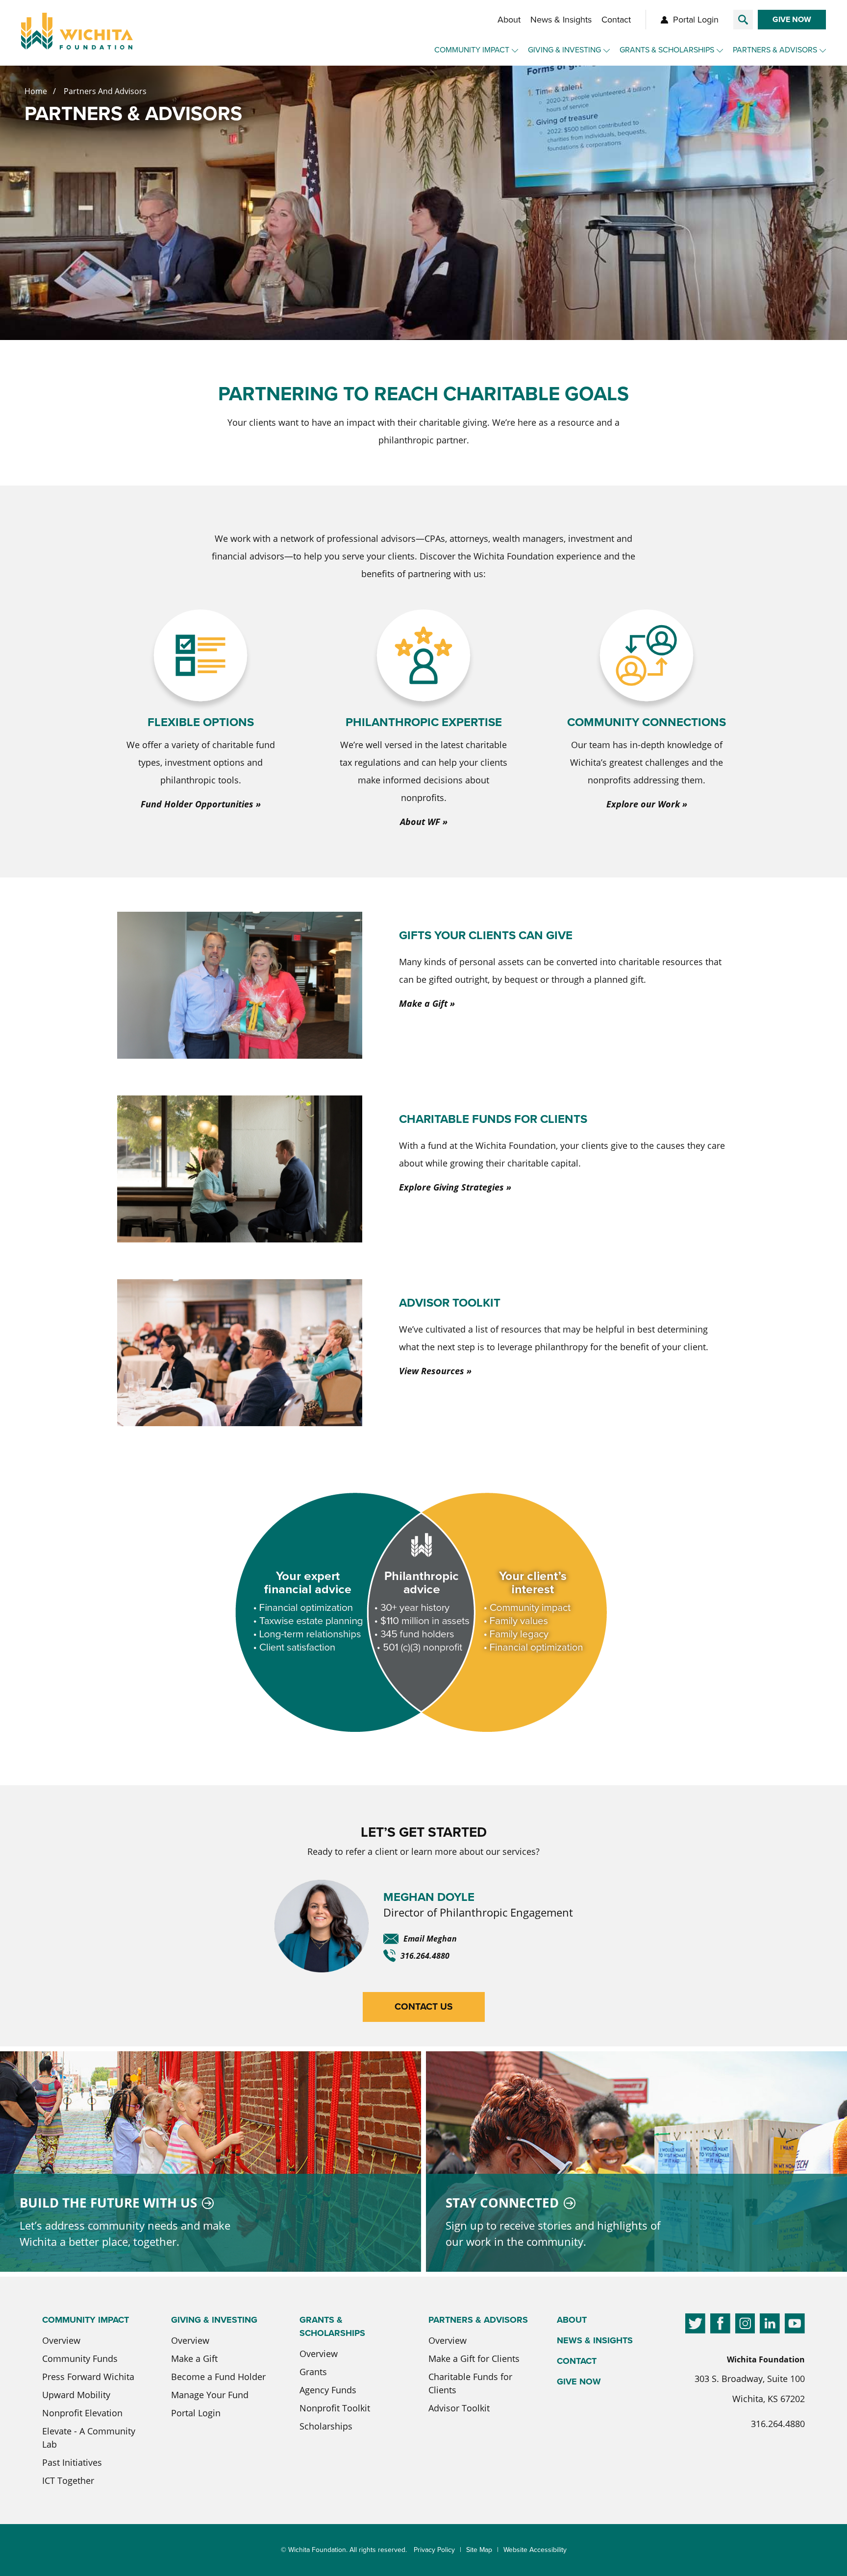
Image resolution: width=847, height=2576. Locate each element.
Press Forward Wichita (88, 2377)
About (509, 20)
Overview (61, 2340)
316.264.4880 (425, 1956)
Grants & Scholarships (667, 50)
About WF (420, 822)
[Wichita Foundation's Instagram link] (745, 2325)
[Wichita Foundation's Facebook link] (720, 2325)
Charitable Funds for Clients (470, 2383)
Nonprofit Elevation (82, 2413)
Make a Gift (423, 1003)
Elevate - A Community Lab (89, 2438)
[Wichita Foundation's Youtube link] (795, 2325)
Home (36, 91)
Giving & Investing (564, 50)
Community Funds (80, 2358)
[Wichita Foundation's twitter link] (695, 2325)
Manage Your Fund (210, 2395)
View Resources (432, 1371)
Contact (616, 20)
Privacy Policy (434, 2550)
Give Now (792, 19)
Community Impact (472, 50)
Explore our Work (643, 804)
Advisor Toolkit (459, 2408)
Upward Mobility (76, 2395)
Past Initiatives (72, 2462)
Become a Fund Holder (218, 2377)
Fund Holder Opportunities (197, 804)
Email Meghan (430, 1939)
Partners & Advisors (775, 50)
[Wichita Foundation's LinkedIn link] (770, 2325)
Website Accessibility (535, 2550)
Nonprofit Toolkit (335, 2408)
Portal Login (696, 20)
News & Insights (561, 20)
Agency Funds (328, 2390)
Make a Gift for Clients (474, 2358)
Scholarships (326, 2426)
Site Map (479, 2550)
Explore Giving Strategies (451, 1187)
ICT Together (68, 2480)
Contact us (424, 2006)
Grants (313, 2372)
